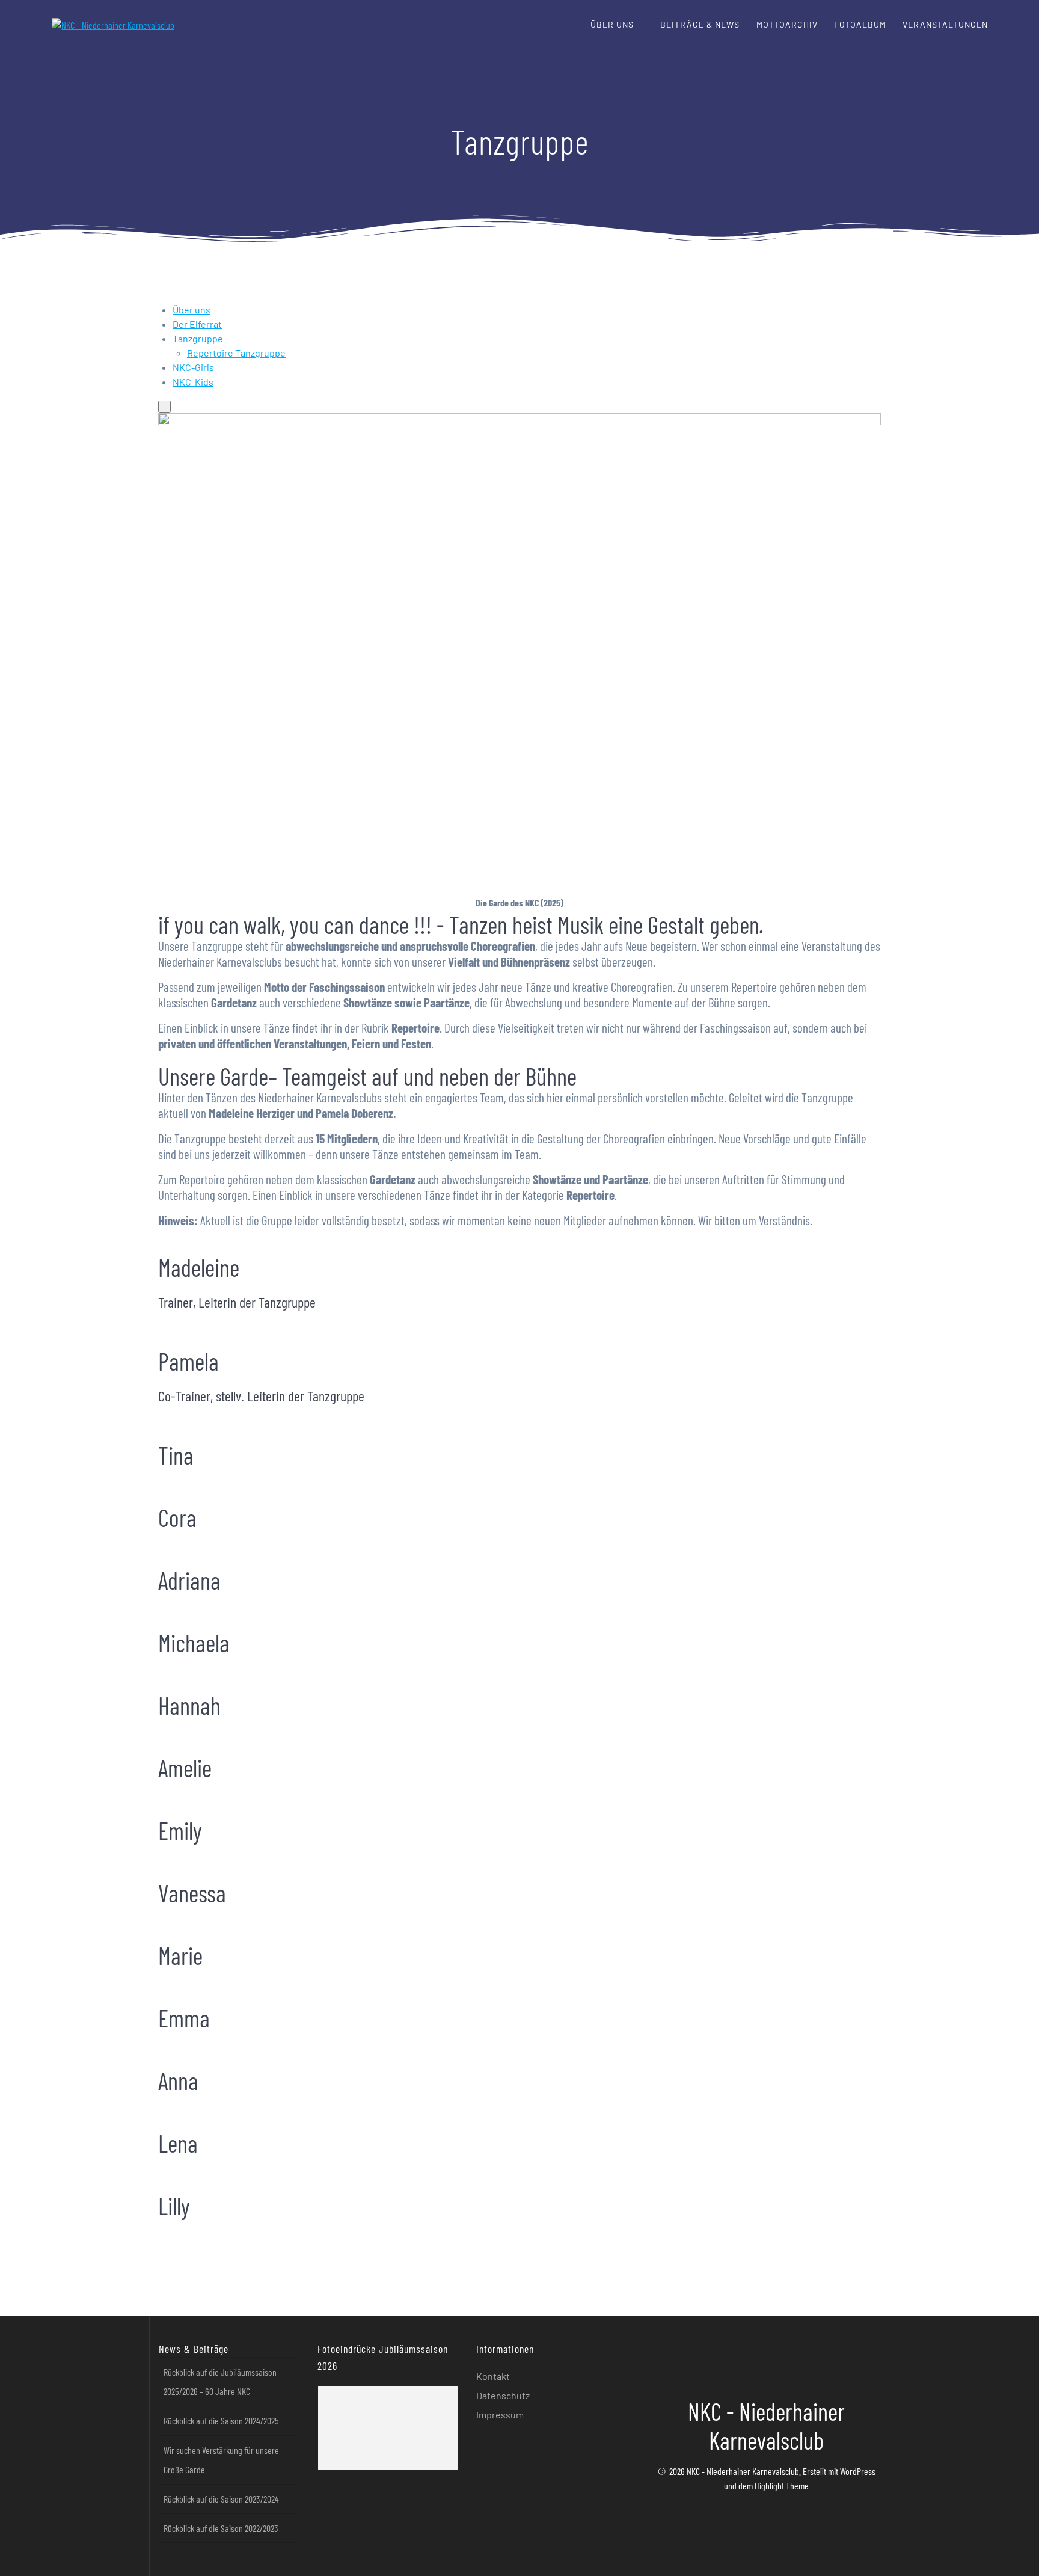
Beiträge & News (700, 24)
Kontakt (493, 2376)
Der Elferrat (197, 324)
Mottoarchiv (787, 24)
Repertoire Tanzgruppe (236, 353)
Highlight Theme (782, 2485)
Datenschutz (503, 2395)
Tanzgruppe (198, 338)
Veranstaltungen (945, 24)
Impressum (500, 2415)
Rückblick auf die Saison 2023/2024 (221, 2499)
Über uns (612, 24)
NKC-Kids (193, 382)
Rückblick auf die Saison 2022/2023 (221, 2528)
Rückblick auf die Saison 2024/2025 (221, 2421)
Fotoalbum (860, 24)
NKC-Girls (193, 367)
